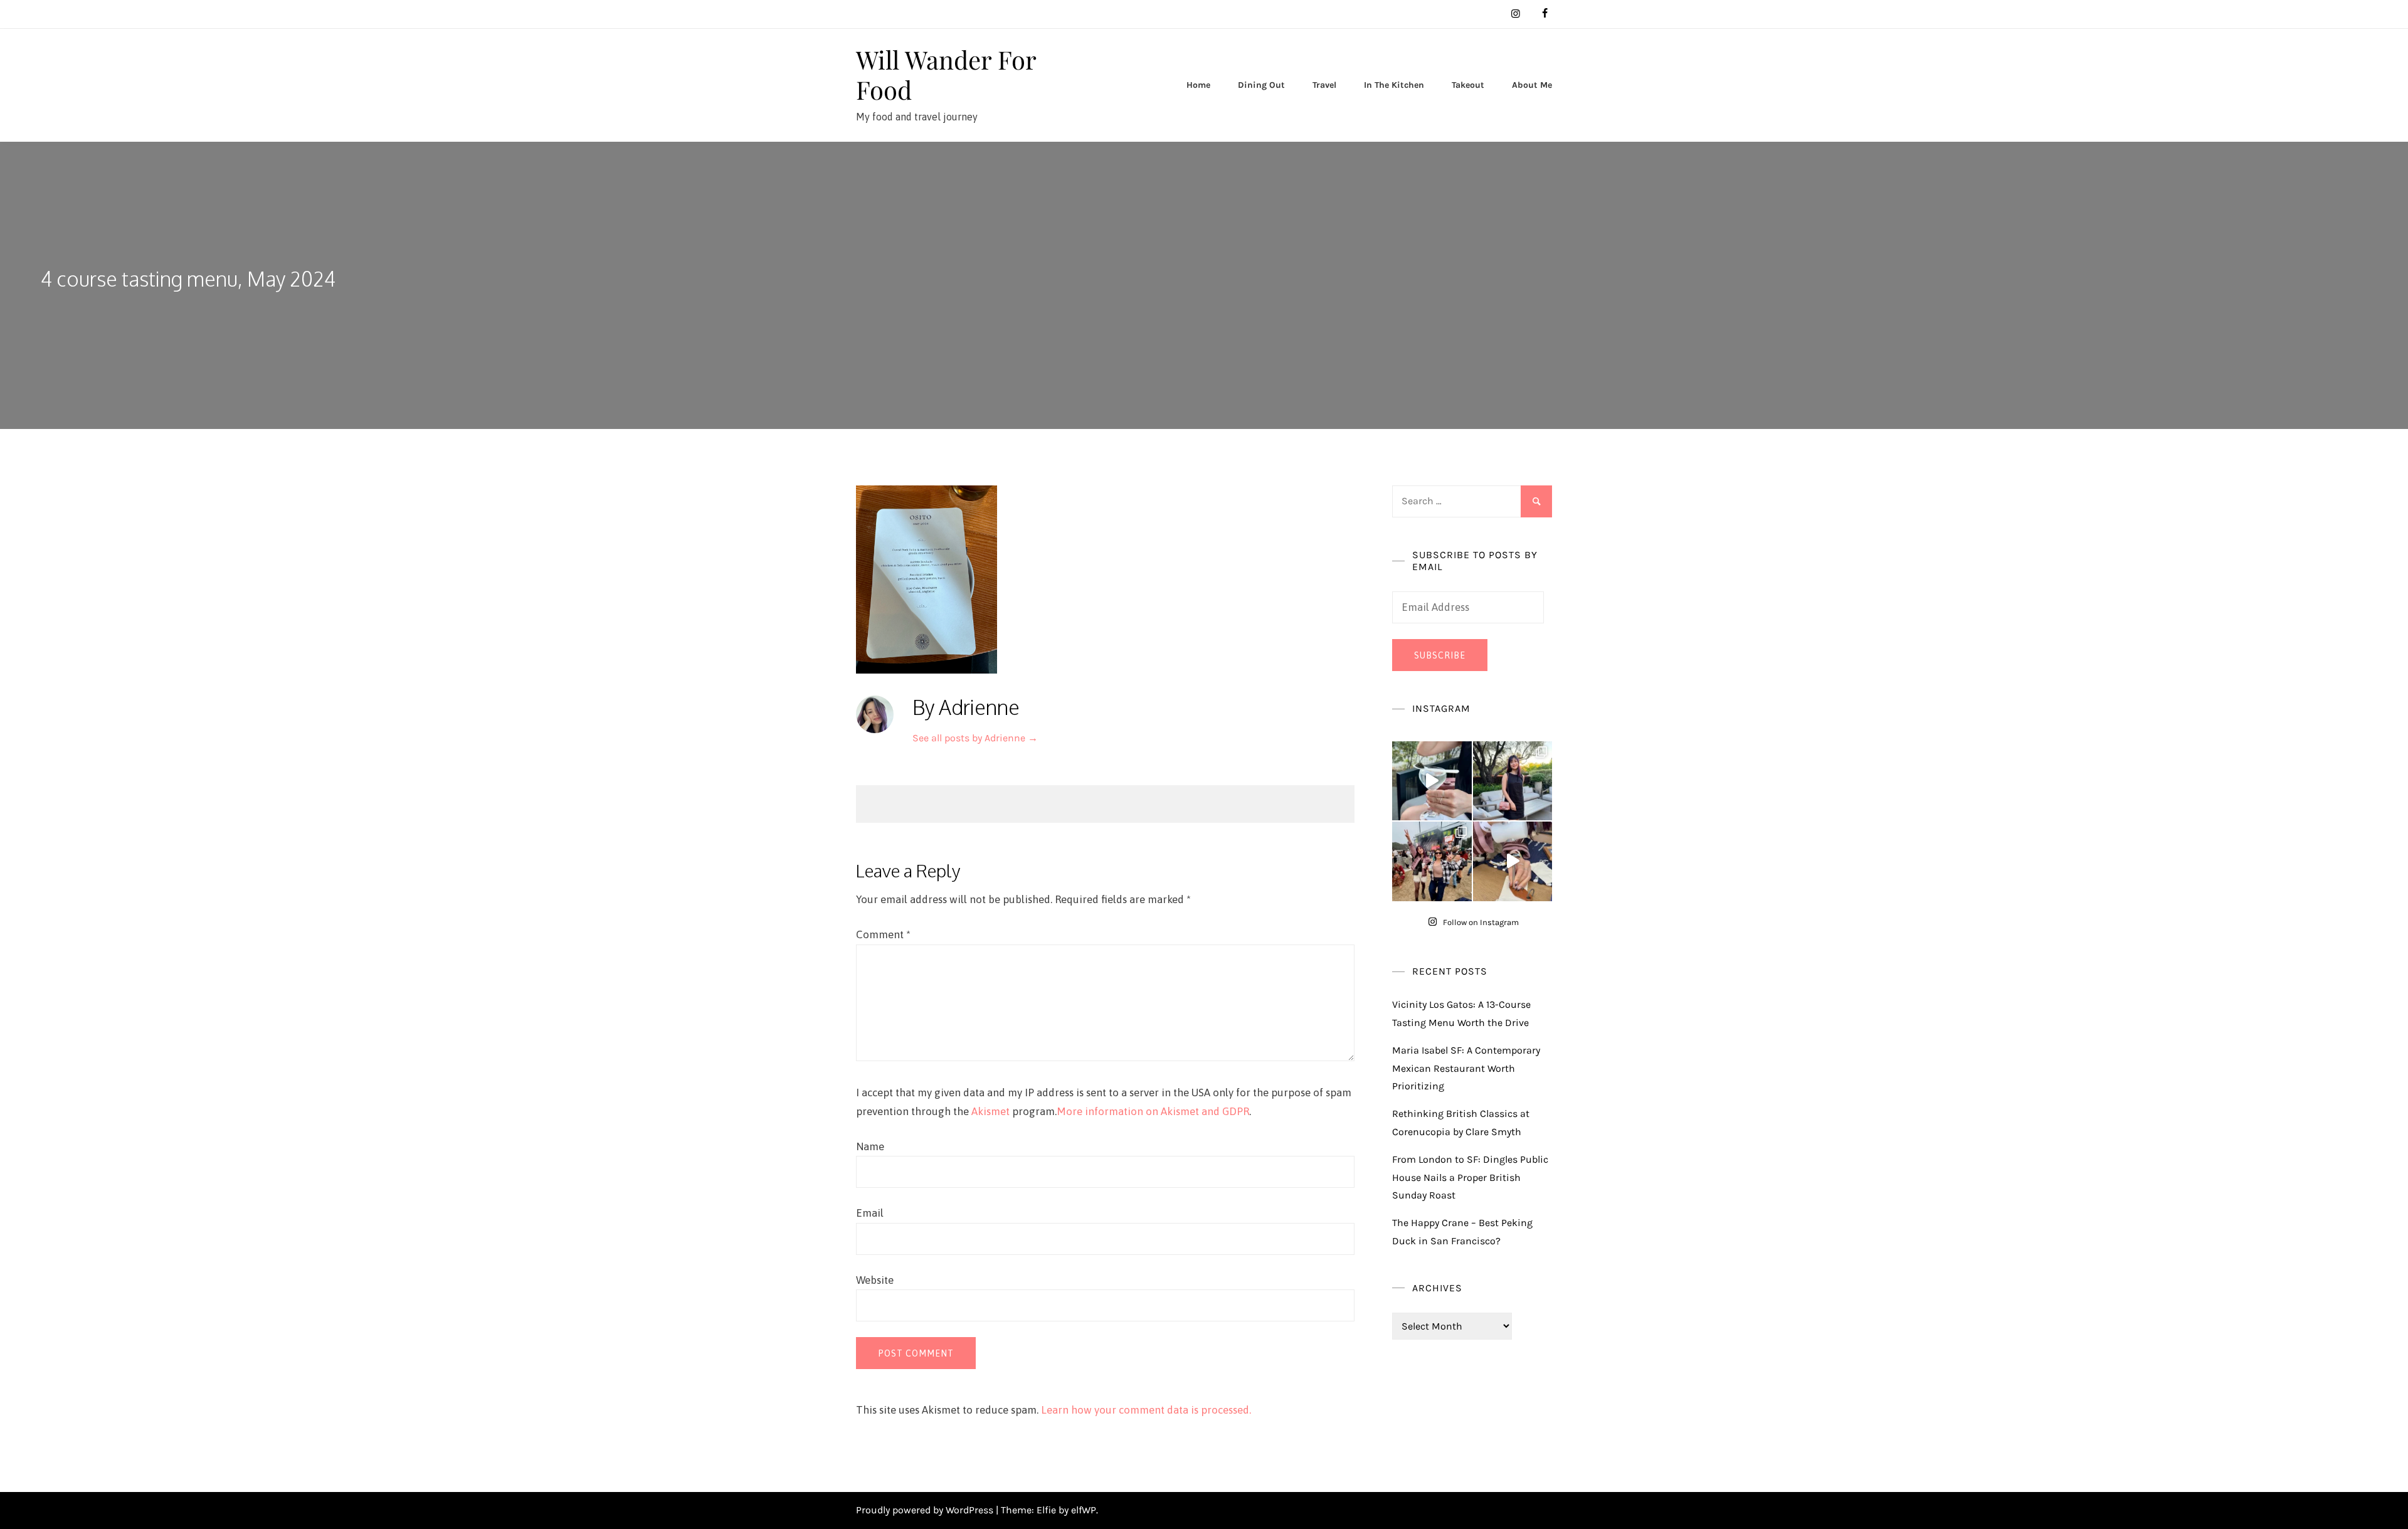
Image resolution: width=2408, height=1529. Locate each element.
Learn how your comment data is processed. (1146, 1410)
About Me (1532, 85)
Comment (883, 934)
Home (1198, 85)
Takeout (1468, 85)
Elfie (1046, 1510)
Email (870, 1213)
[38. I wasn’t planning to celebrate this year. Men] (1513, 781)
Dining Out (1261, 85)
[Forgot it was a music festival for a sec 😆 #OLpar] (1513, 861)
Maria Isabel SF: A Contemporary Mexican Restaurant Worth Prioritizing (1466, 1068)
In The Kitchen (1394, 85)
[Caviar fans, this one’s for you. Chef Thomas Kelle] (1432, 781)
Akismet (990, 1111)
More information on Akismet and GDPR (1153, 1111)
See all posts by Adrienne (975, 738)
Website (875, 1280)
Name (870, 1146)
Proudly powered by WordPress (926, 1510)
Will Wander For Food (946, 74)
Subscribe (1440, 655)
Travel (1324, 85)
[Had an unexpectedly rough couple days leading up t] (1432, 861)
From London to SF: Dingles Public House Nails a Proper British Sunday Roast (1470, 1177)
